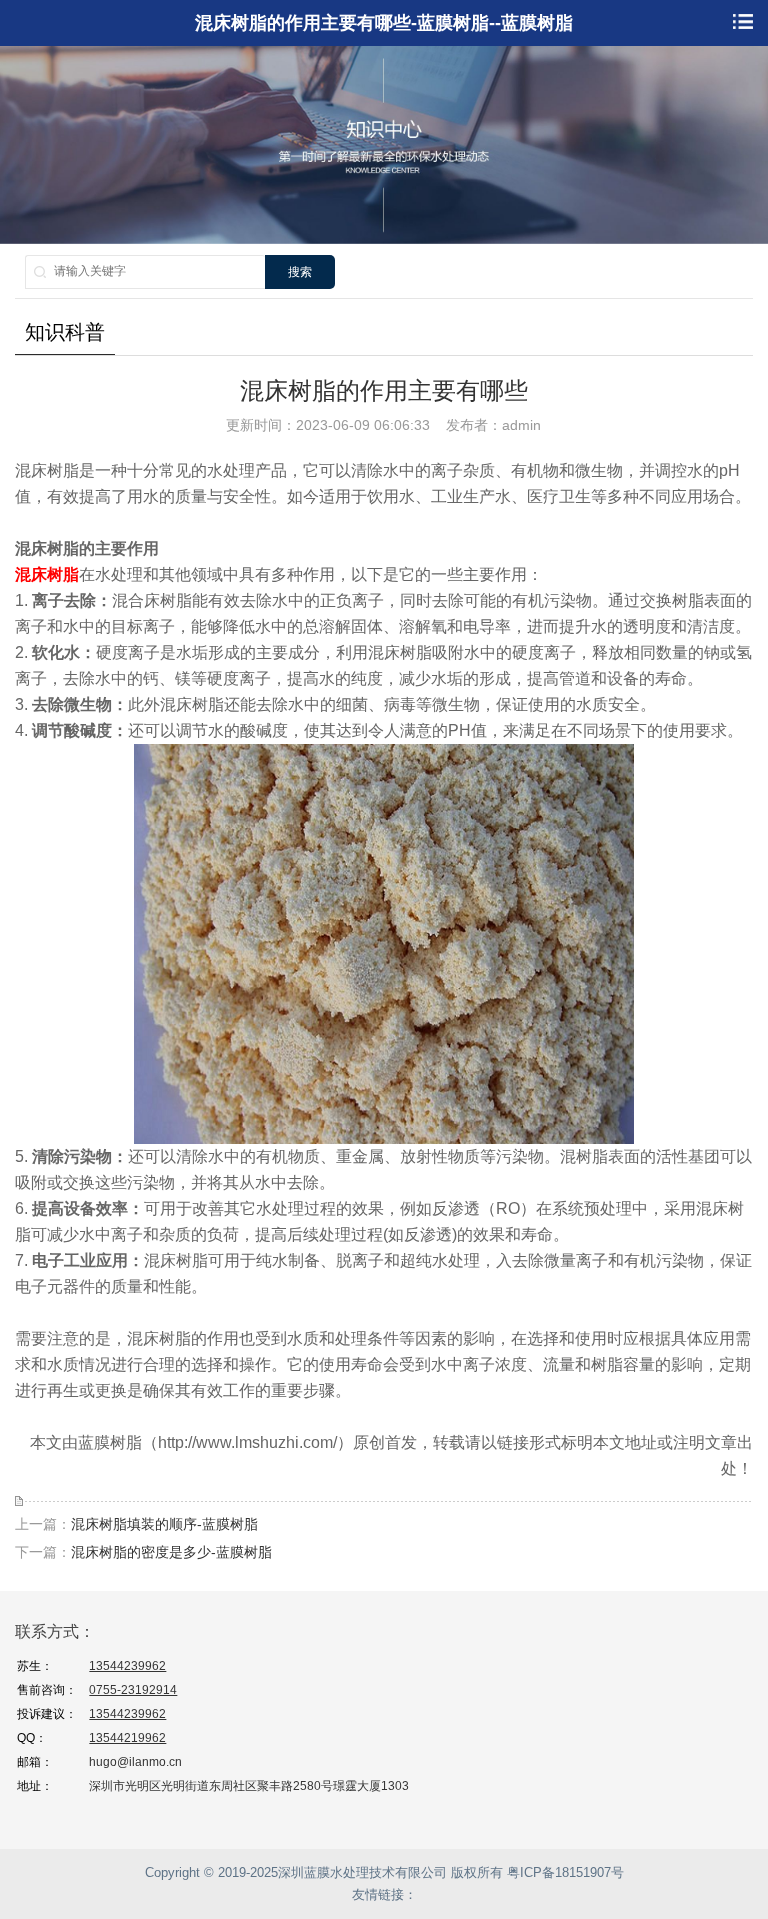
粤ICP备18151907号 (565, 1872)
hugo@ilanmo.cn (135, 1762)
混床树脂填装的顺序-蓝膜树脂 (164, 1524)
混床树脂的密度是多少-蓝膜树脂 (171, 1552)
